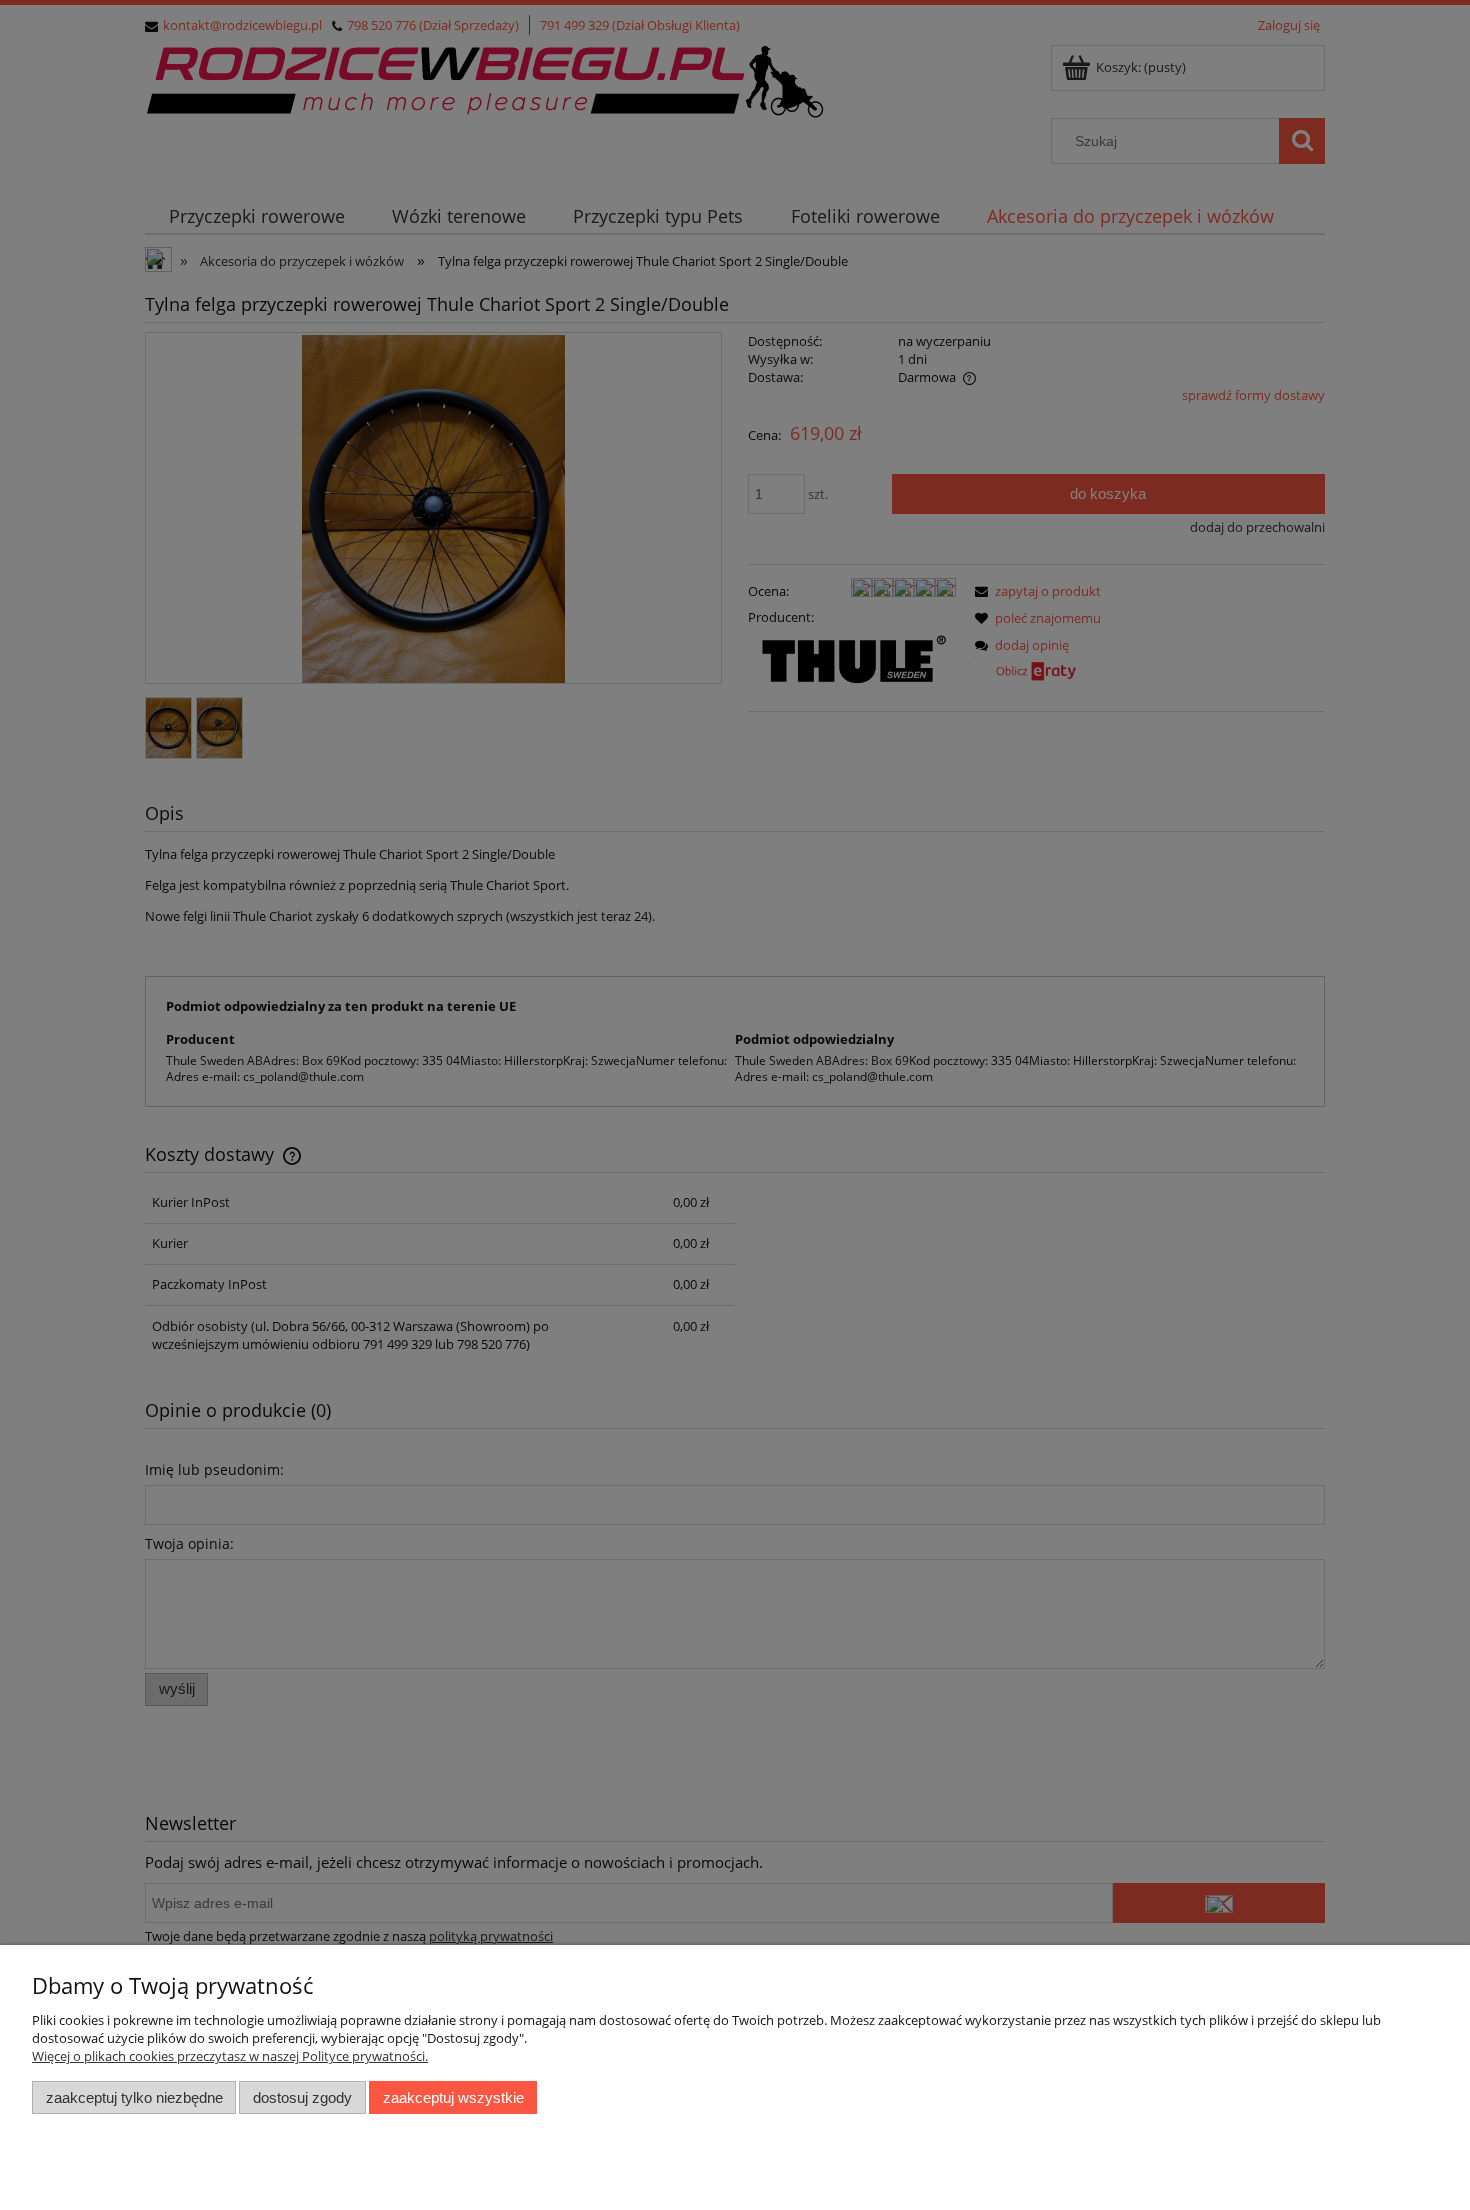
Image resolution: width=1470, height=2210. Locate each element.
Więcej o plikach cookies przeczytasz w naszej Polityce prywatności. (230, 2056)
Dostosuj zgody (302, 2097)
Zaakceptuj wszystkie (453, 2097)
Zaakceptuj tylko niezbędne (134, 2097)
